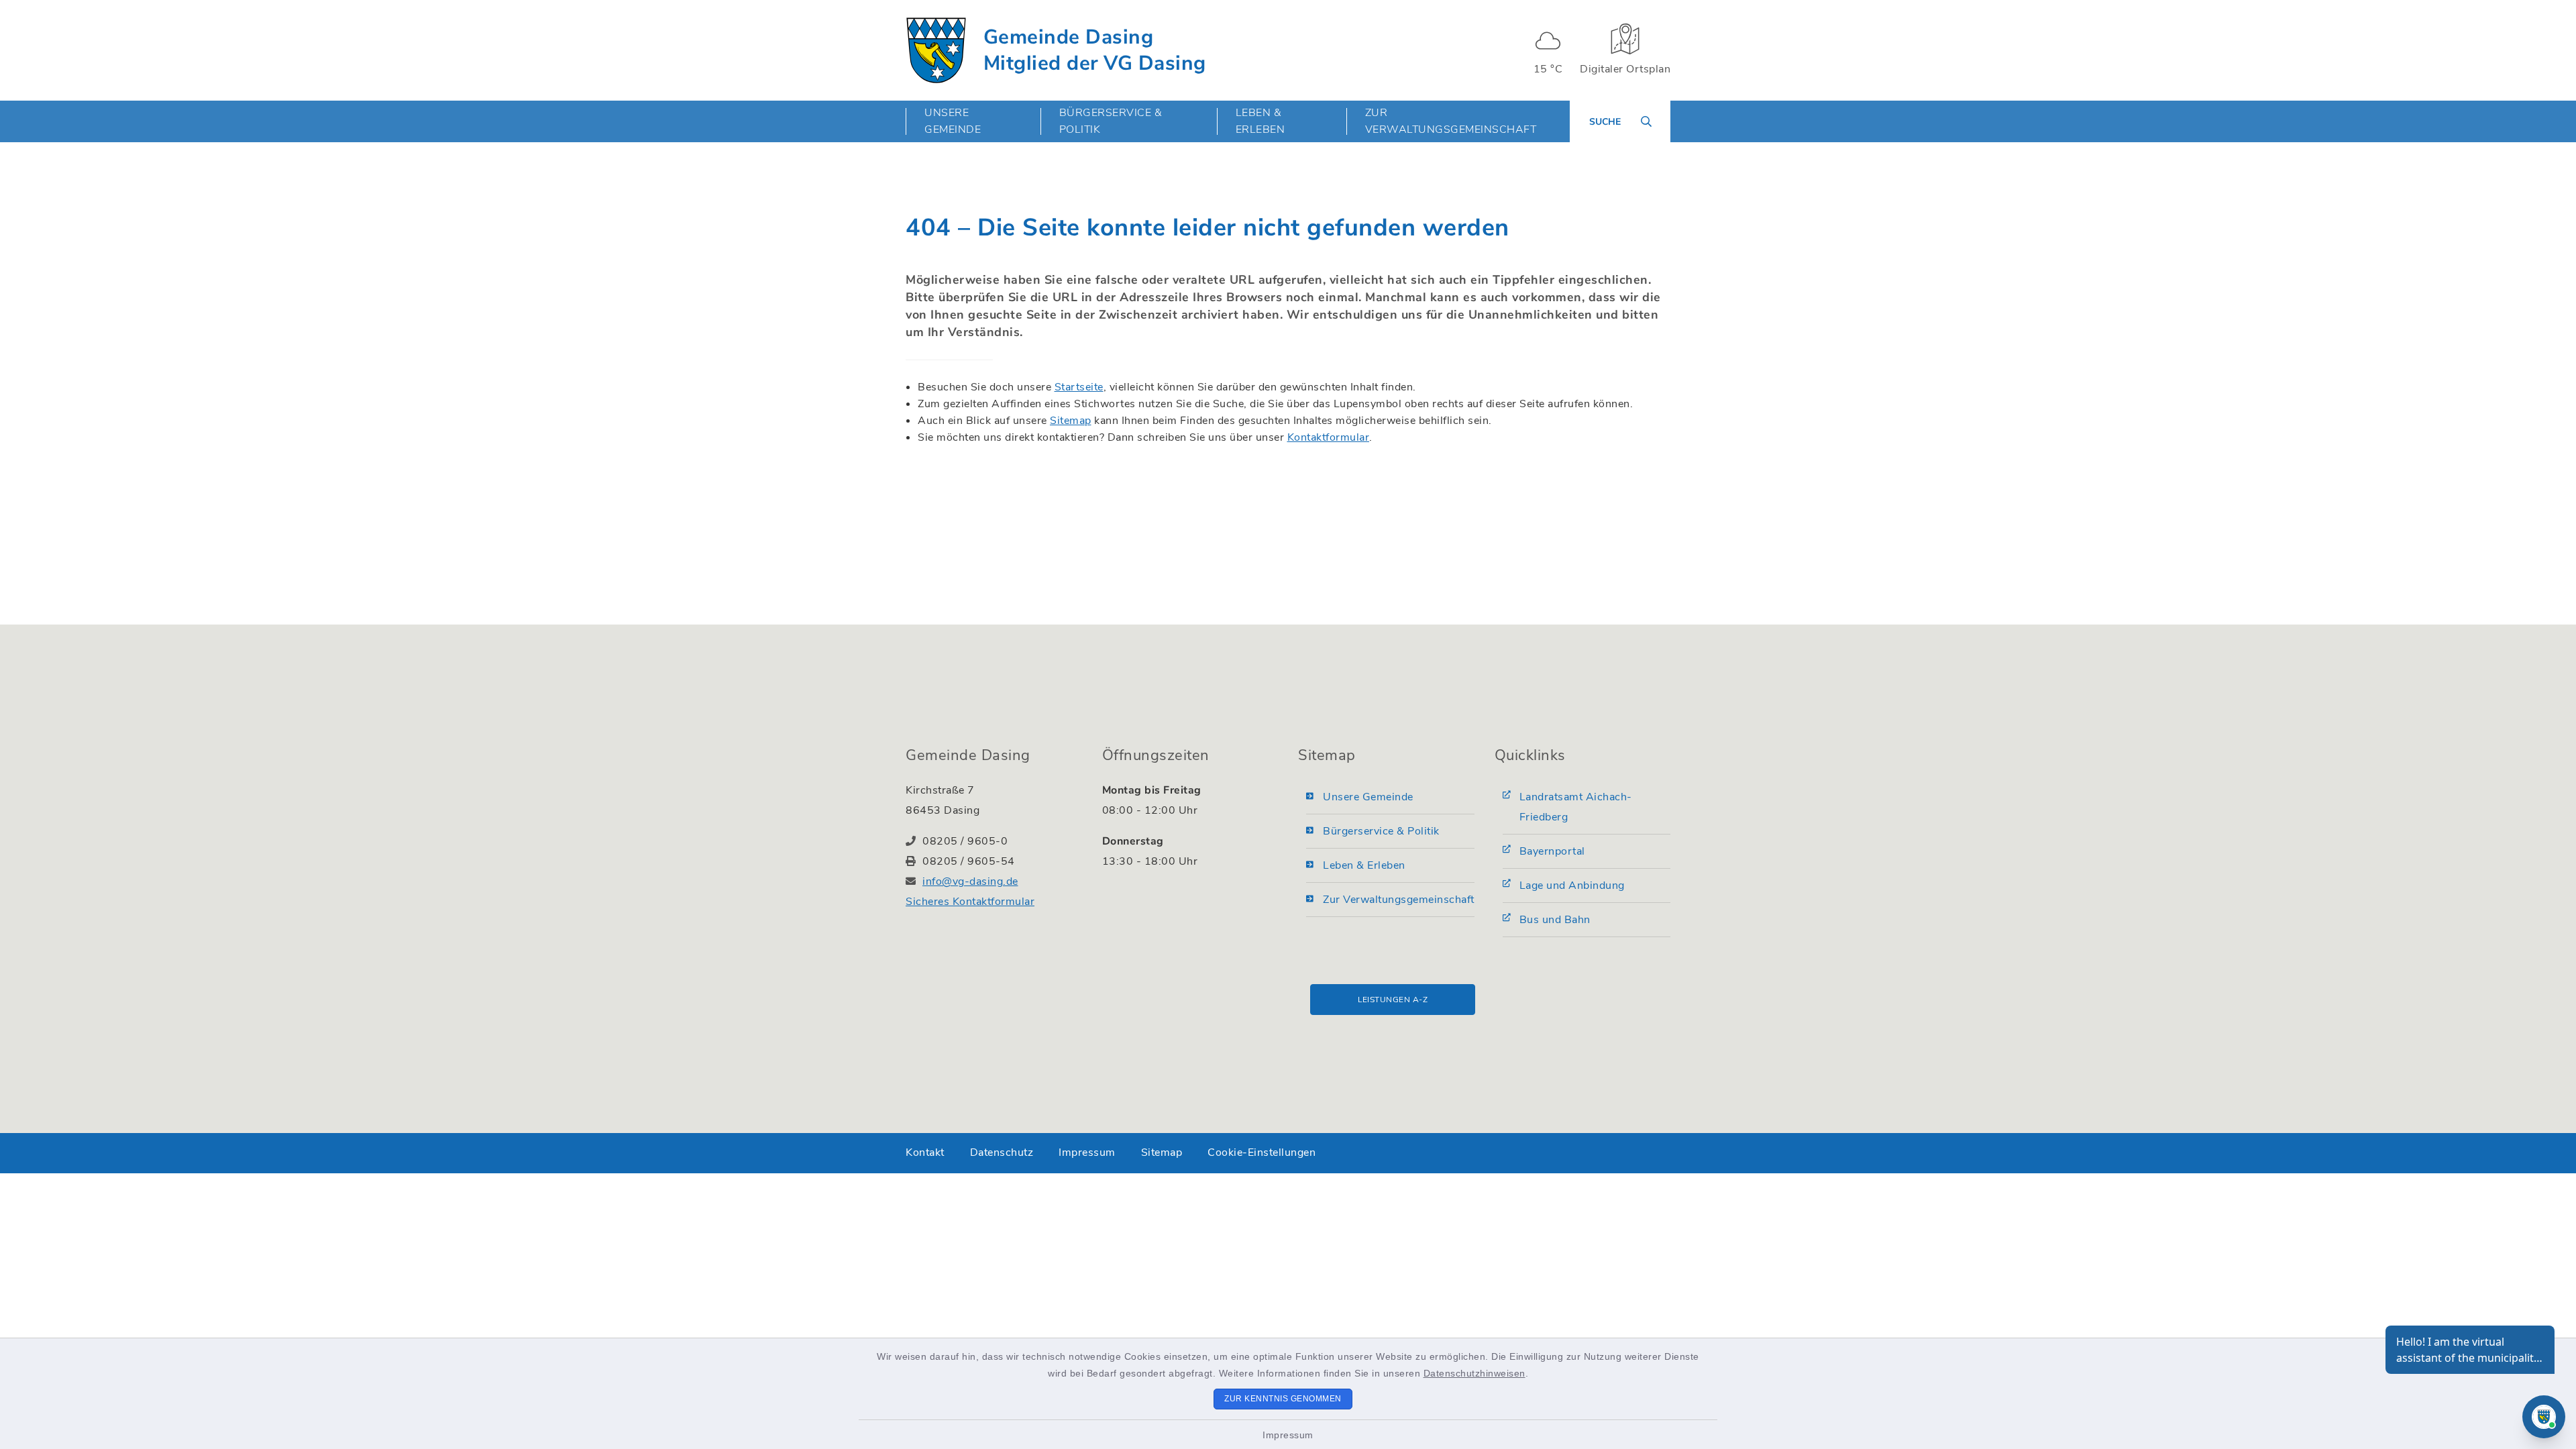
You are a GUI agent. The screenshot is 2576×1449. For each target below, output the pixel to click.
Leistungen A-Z (1393, 1000)
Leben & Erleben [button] (1260, 121)
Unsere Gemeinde (1368, 797)
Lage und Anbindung (1572, 885)
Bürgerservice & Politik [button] (1111, 121)
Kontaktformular (1329, 437)
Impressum (1288, 1435)
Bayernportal (1552, 851)
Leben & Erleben (1364, 865)
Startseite (1079, 387)
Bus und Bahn (1555, 920)
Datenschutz (1002, 1152)
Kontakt (925, 1152)
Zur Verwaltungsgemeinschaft (1451, 121)
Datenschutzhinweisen (1474, 1373)
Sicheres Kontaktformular (970, 902)
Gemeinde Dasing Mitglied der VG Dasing (1095, 50)
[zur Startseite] (936, 50)
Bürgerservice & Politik (1381, 831)
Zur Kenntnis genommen (1283, 1399)
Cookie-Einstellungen (1262, 1152)
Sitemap (1071, 421)
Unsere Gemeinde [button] (953, 121)
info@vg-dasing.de (970, 881)
